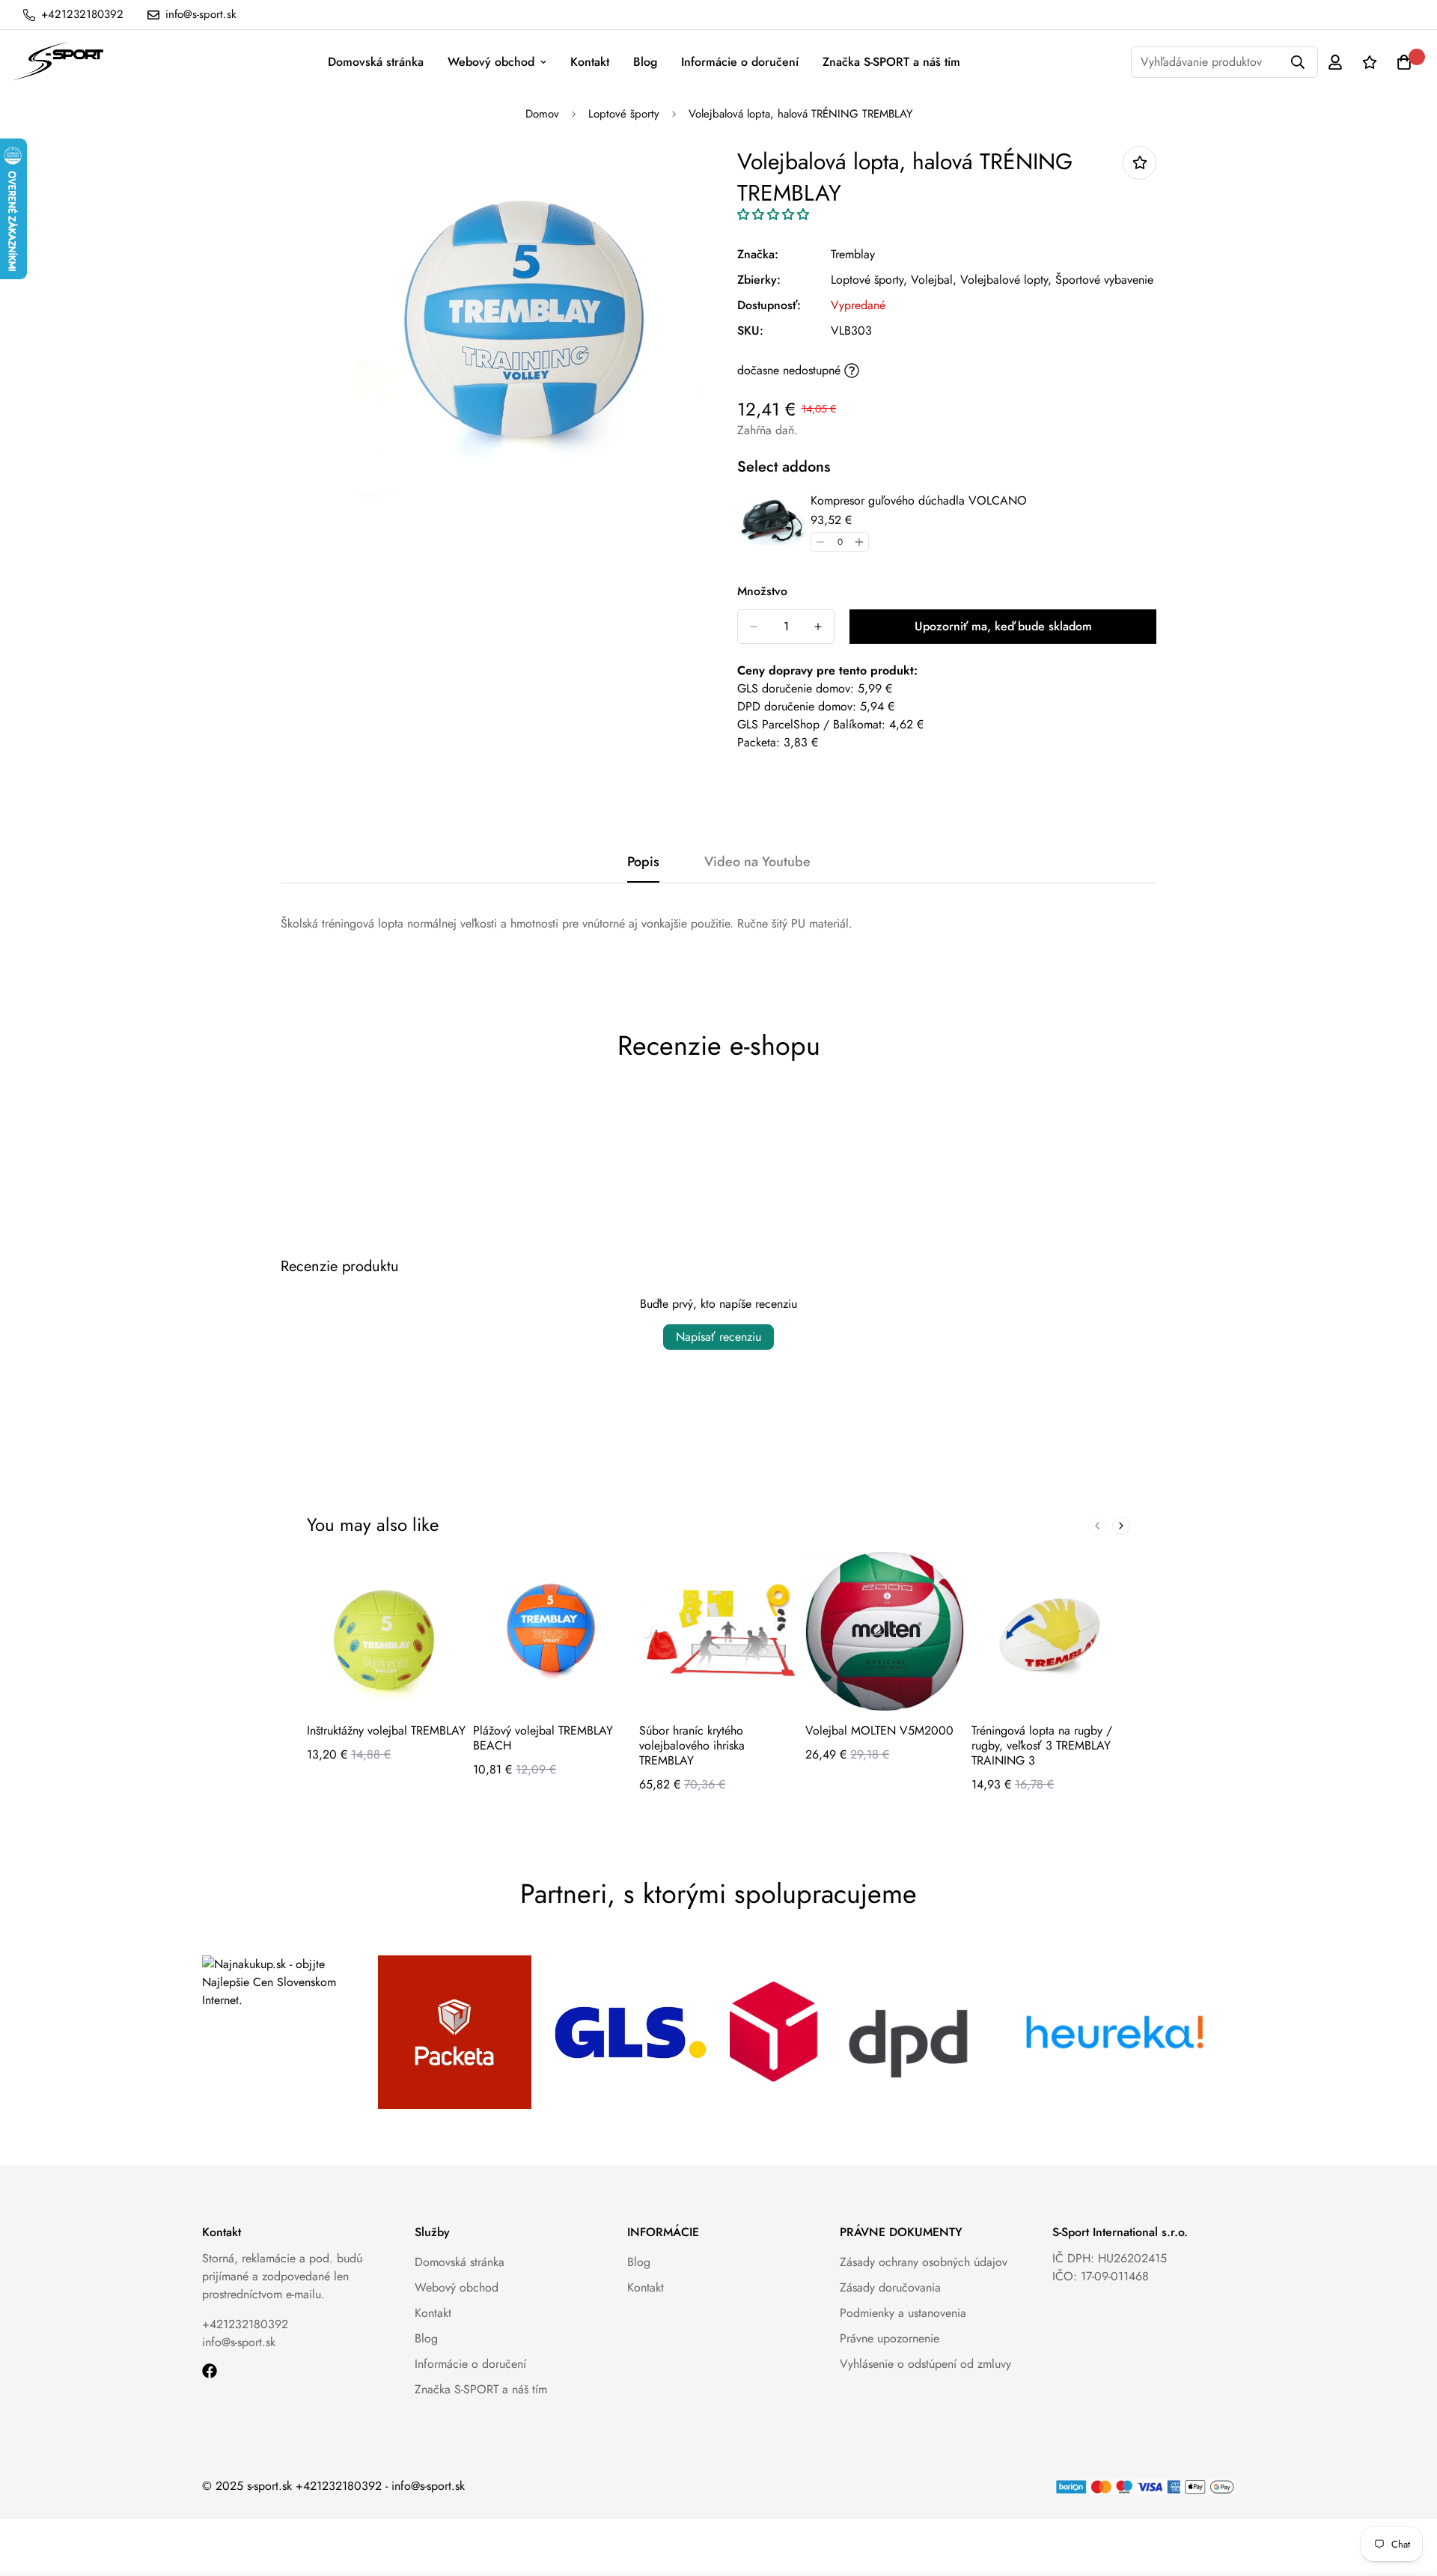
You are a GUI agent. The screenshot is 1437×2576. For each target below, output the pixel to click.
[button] (773, 214)
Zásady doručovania (890, 2287)
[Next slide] (1121, 1526)
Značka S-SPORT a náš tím (891, 62)
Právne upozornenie (890, 2338)
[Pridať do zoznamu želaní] (1139, 163)
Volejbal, (934, 280)
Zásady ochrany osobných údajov (924, 2262)
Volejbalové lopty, (1006, 280)
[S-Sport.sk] (58, 62)
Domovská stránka (376, 62)
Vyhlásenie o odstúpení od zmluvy (925, 2364)
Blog (645, 62)
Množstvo (762, 591)
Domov (542, 114)
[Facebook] (210, 2371)
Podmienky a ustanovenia (903, 2313)
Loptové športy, (869, 280)
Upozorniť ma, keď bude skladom (1003, 626)
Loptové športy (624, 114)
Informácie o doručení (740, 62)
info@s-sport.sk (239, 2342)
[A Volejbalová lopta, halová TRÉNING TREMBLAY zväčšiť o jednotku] (818, 627)
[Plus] (859, 542)
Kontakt (590, 62)
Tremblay (853, 254)
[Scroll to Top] (1408, 2494)
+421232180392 (245, 2324)
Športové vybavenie (1104, 280)
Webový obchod (491, 62)
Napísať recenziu (718, 1337)
